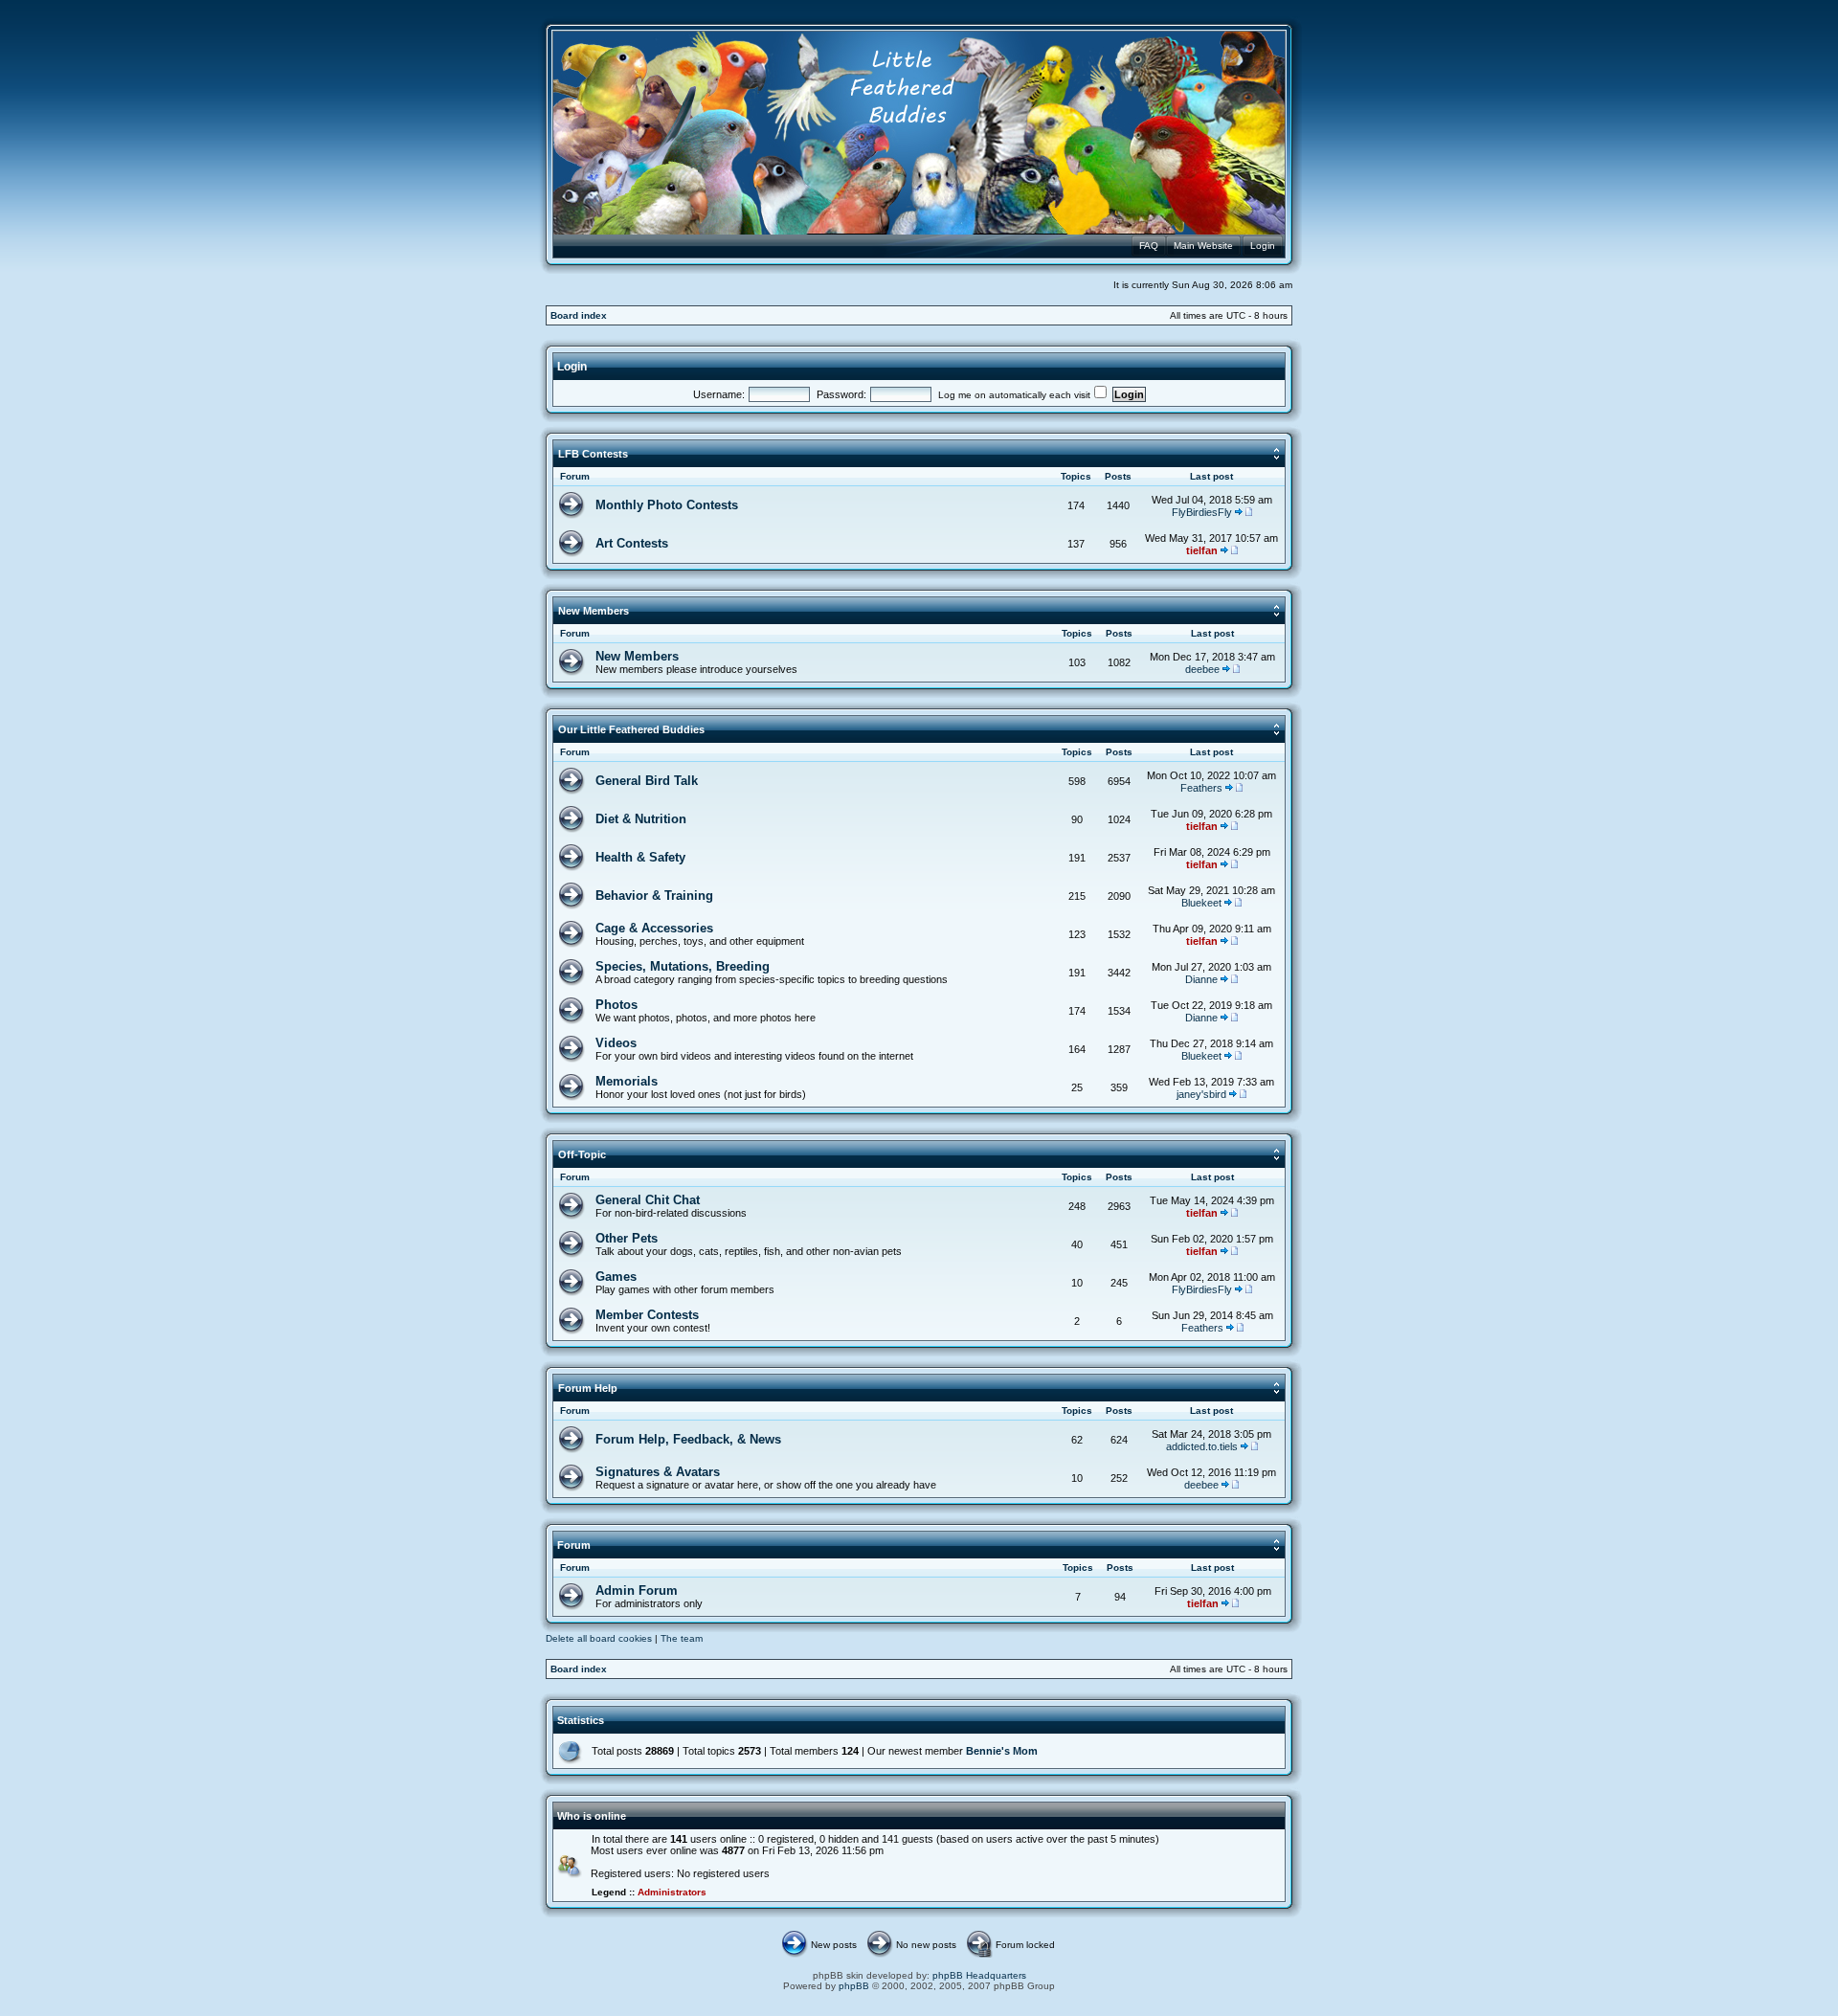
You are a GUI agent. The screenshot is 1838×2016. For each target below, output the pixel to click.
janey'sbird (1201, 1094)
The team (682, 1638)
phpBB (854, 1986)
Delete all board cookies (599, 1638)
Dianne (1201, 979)
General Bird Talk (647, 781)
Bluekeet (1201, 903)
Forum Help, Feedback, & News (688, 1439)
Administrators (672, 1892)
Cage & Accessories (654, 928)
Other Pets (627, 1238)
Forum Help (588, 1388)
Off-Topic (582, 1154)
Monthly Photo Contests (667, 505)
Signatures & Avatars (658, 1472)
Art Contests (632, 543)
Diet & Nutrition (641, 819)
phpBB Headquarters (979, 1975)
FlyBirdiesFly (1202, 512)
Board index (579, 315)
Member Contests (647, 1315)
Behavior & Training (654, 896)
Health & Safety (640, 857)
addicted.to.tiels (1202, 1446)
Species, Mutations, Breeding (683, 966)
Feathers (1201, 788)
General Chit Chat (648, 1200)
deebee (1202, 669)
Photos (616, 1005)
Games (616, 1277)
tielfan (1202, 550)
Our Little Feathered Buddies (631, 729)
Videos (616, 1043)
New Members (594, 611)
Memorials (627, 1081)
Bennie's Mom (1002, 1751)
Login (572, 367)
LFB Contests (593, 454)
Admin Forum (637, 1590)
